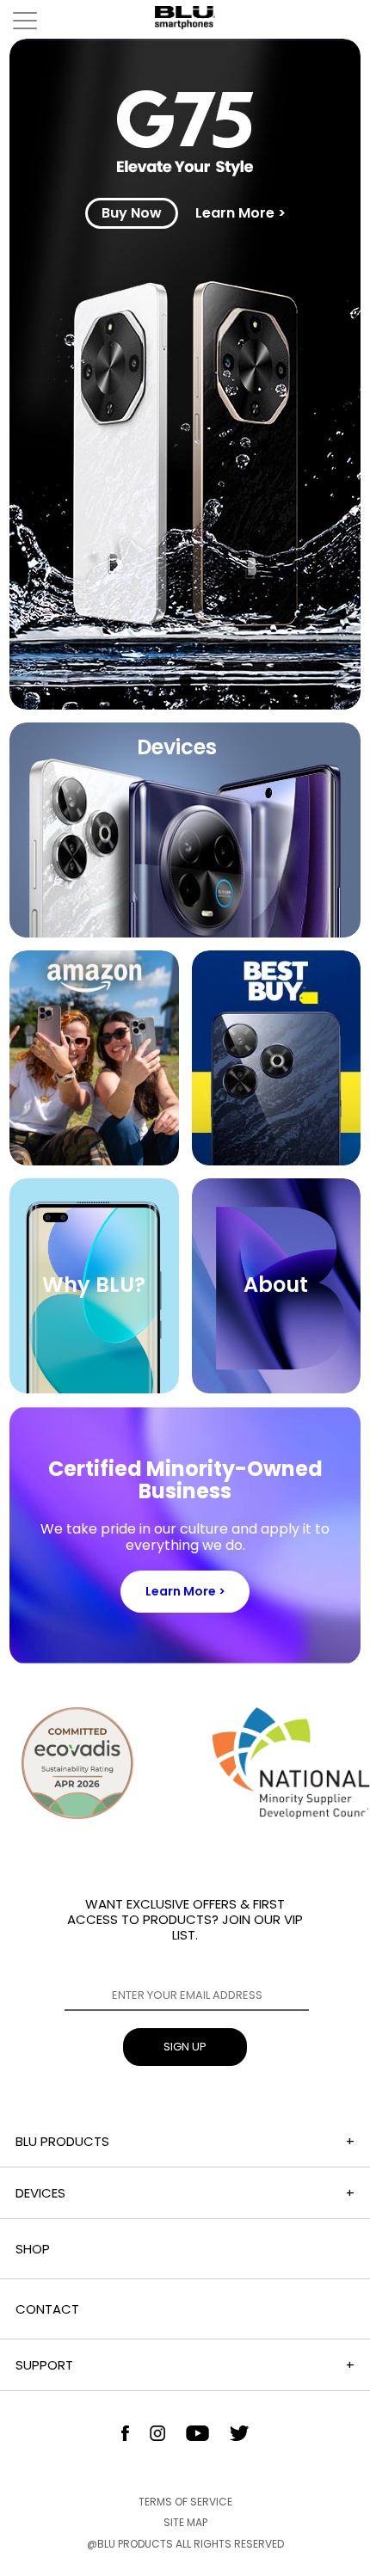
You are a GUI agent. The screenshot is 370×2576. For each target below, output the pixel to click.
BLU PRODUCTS (62, 2141)
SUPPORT (44, 2365)
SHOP (33, 2249)
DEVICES (40, 2193)
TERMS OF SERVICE (185, 2502)
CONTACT (47, 2309)
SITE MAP (185, 2522)
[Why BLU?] (94, 1389)
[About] (277, 1389)
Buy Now (132, 213)
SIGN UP (185, 2047)
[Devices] (185, 933)
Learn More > (240, 213)
